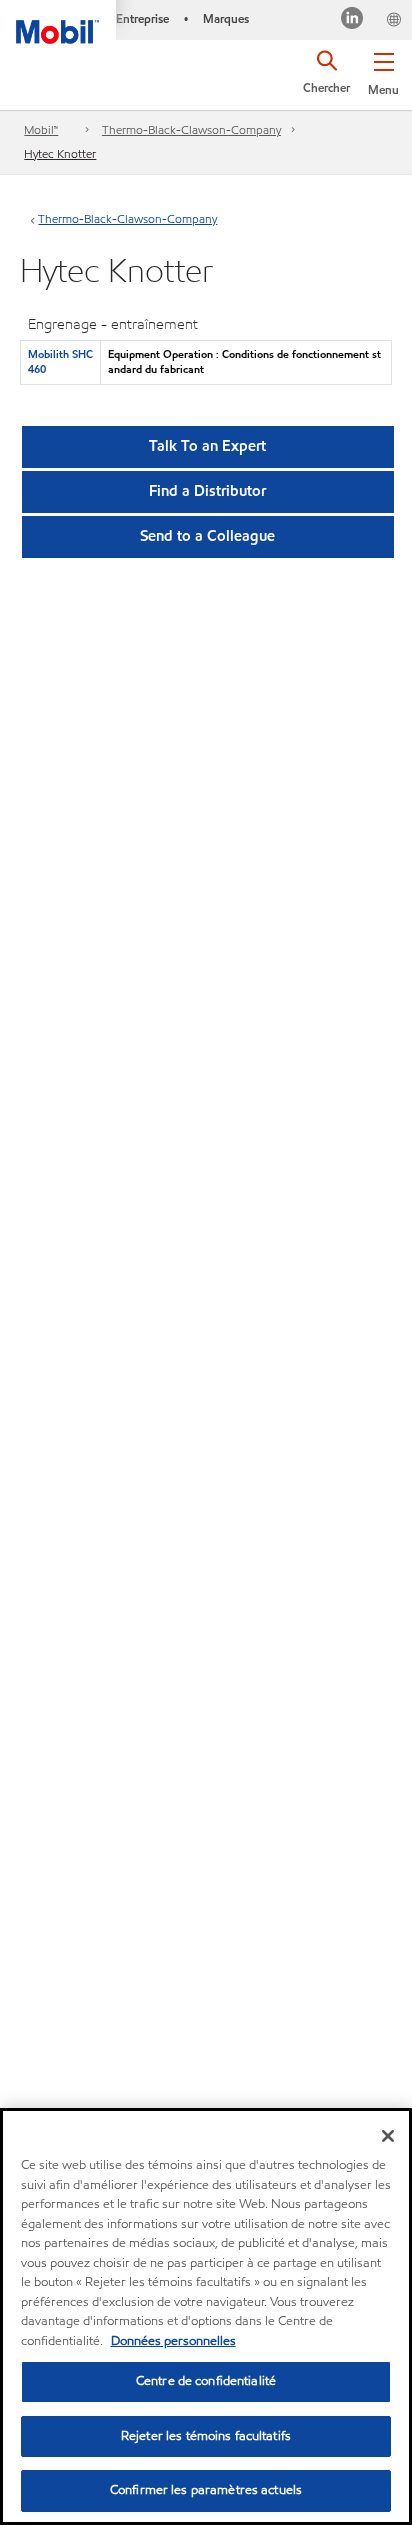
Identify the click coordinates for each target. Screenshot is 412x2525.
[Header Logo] (58, 22)
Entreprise (142, 18)
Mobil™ (41, 129)
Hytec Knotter (60, 153)
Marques (226, 18)
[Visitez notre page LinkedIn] (352, 20)
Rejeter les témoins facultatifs (206, 2436)
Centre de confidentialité (206, 2381)
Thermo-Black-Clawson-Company (191, 129)
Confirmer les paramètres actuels (206, 2490)
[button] (383, 70)
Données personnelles (173, 2341)
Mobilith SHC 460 (60, 361)
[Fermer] (388, 2136)
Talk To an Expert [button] (207, 446)
